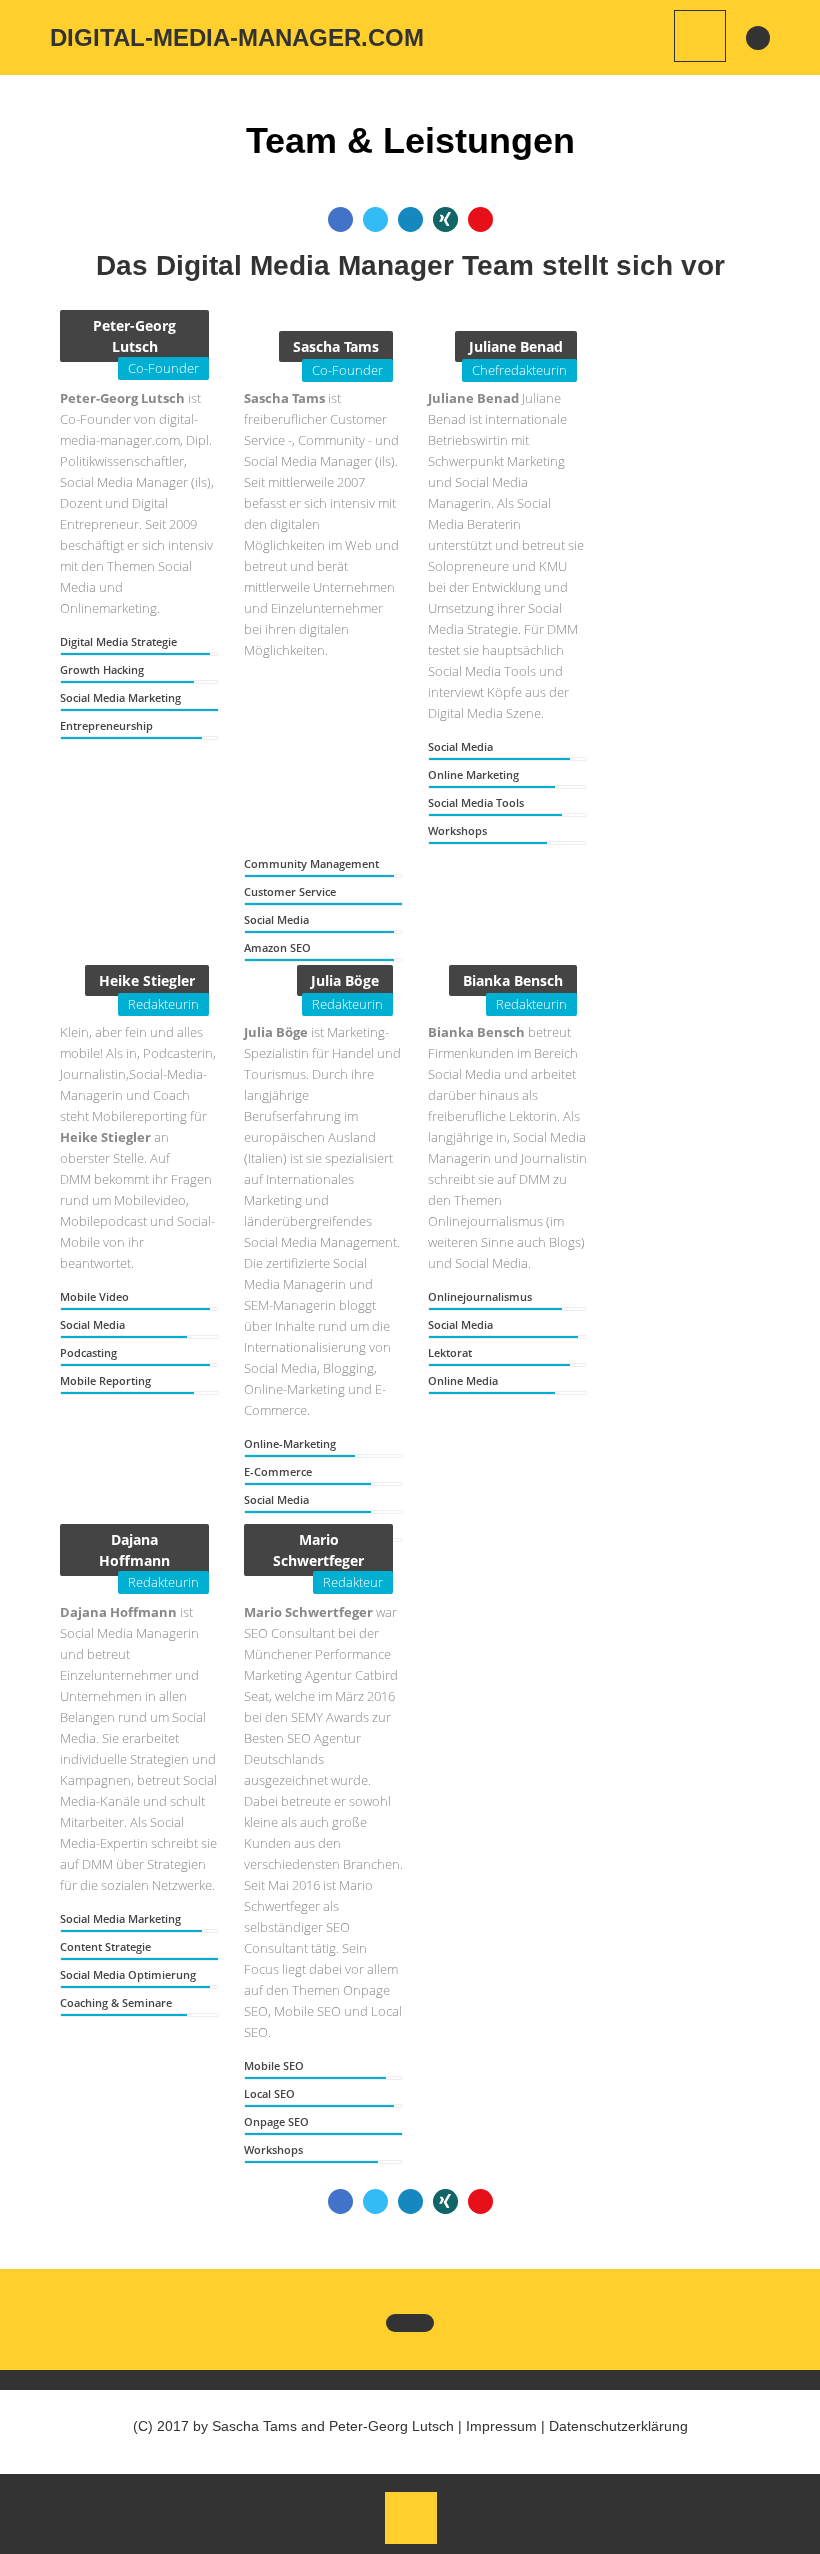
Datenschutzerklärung (618, 2426)
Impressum (501, 2426)
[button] (445, 219)
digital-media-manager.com (237, 37)
